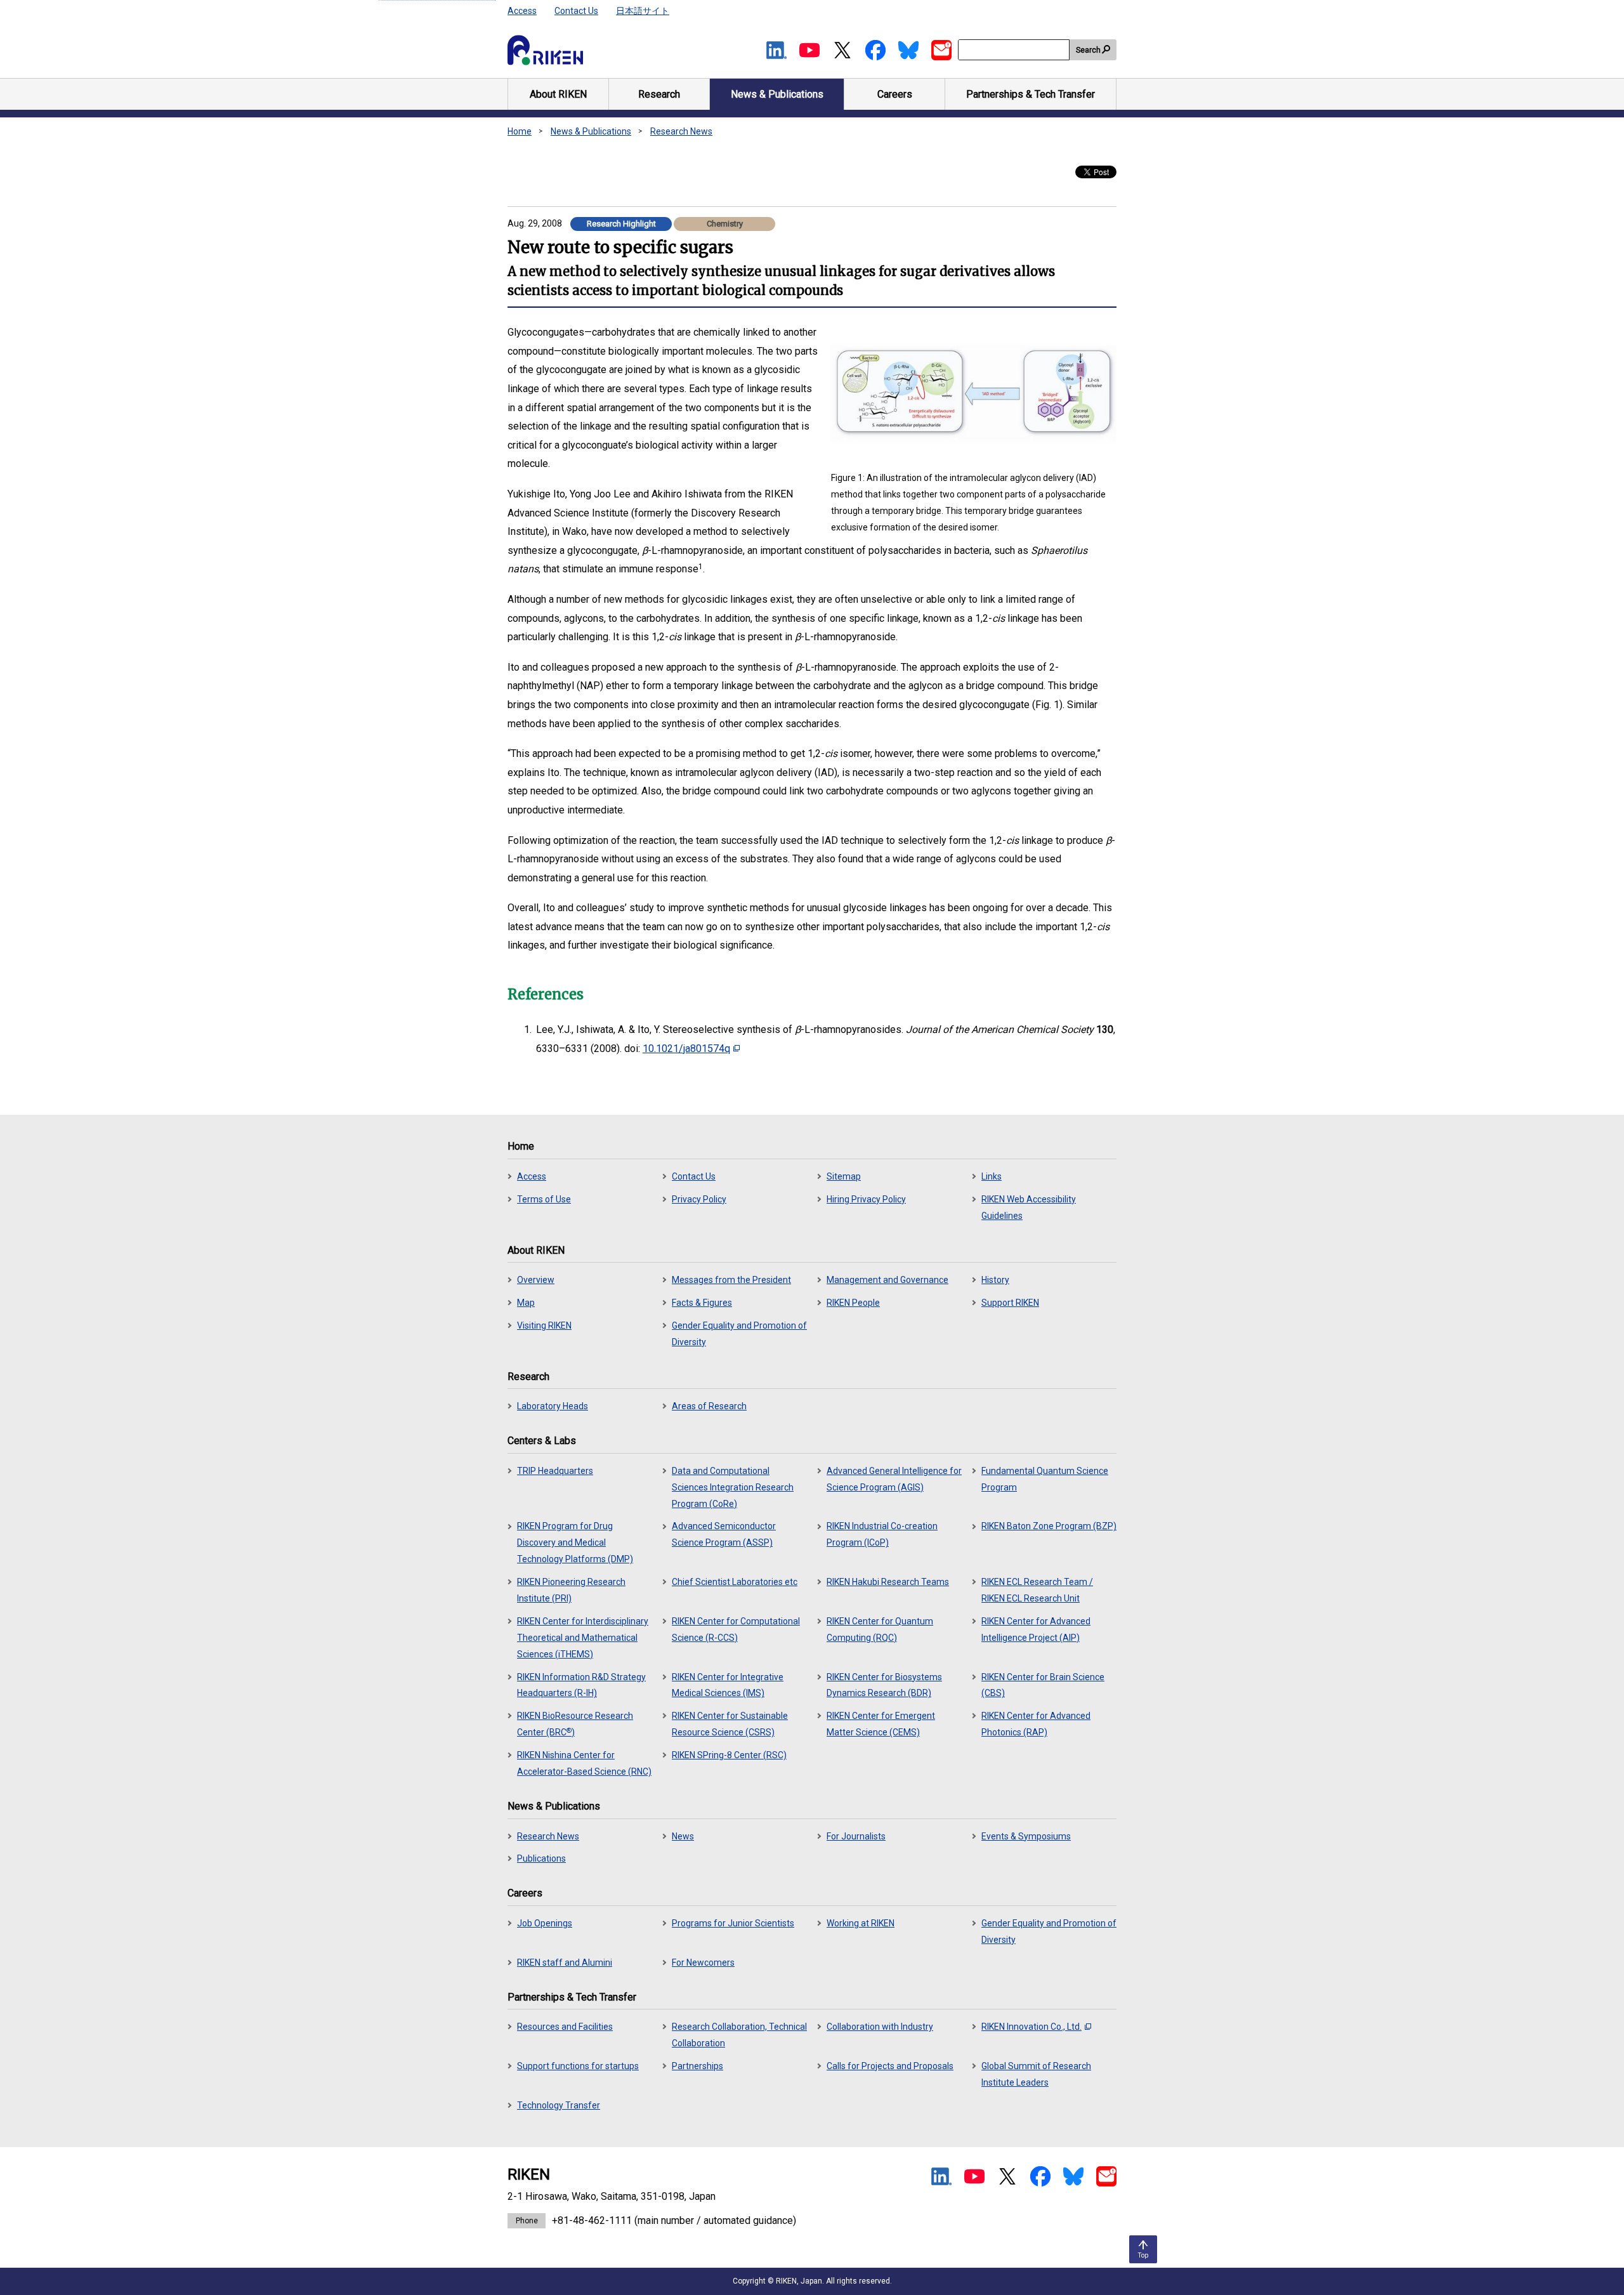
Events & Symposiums (1026, 1836)
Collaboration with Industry (880, 2027)
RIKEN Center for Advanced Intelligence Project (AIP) (1036, 1629)
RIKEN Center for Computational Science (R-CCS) (736, 1629)
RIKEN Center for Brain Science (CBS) (1043, 1685)
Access (522, 11)
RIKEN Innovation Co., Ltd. (1031, 2027)
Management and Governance (887, 1280)
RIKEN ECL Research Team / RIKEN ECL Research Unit (1037, 1590)
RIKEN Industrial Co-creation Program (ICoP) (882, 1534)
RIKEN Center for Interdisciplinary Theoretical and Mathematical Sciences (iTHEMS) (583, 1638)
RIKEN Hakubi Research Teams (888, 1582)
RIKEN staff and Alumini (565, 1963)
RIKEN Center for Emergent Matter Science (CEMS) (881, 1724)
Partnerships (697, 2066)
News (683, 1836)
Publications (541, 1858)
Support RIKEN (1010, 1303)
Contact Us (576, 11)
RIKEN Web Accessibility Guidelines (1029, 1207)
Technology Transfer (559, 2105)
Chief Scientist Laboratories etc (735, 1582)
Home (520, 131)
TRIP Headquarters (555, 1471)
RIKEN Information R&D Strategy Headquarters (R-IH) (581, 1685)
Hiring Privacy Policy (866, 1199)
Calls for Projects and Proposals (890, 2066)
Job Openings (545, 1923)
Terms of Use (544, 1199)
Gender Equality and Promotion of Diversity (739, 1334)
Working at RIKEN (861, 1923)
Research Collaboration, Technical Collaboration (739, 2035)
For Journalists (856, 1836)
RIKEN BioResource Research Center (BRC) (575, 1724)
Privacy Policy (699, 1199)
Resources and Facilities (565, 2027)
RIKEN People (853, 1303)
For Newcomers (703, 1963)
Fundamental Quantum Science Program (1045, 1479)
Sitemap (844, 1176)
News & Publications (591, 131)
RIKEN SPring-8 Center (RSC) (729, 1755)
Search (1088, 50)
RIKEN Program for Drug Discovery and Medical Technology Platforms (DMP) (575, 1542)
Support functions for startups (578, 2066)
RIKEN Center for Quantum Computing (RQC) (880, 1629)
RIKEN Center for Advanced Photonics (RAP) (1036, 1724)
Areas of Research (709, 1406)
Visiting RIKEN (544, 1325)
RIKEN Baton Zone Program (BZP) (1049, 1526)
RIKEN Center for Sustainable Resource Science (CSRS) (730, 1724)
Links (992, 1176)
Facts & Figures (702, 1303)
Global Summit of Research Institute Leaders (1036, 2074)
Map (526, 1303)
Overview (536, 1280)
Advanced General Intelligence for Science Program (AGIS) (894, 1479)
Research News (681, 131)
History (995, 1280)
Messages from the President (731, 1280)
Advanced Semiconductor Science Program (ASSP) (724, 1534)
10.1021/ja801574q (686, 1049)
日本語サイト (643, 11)
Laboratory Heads (553, 1406)
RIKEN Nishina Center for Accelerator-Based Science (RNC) (584, 1763)
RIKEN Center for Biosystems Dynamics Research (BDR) (884, 1685)
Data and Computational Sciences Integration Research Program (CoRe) (733, 1487)
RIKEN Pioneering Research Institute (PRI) (571, 1590)
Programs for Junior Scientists (733, 1923)
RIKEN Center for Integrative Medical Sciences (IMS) (728, 1685)
